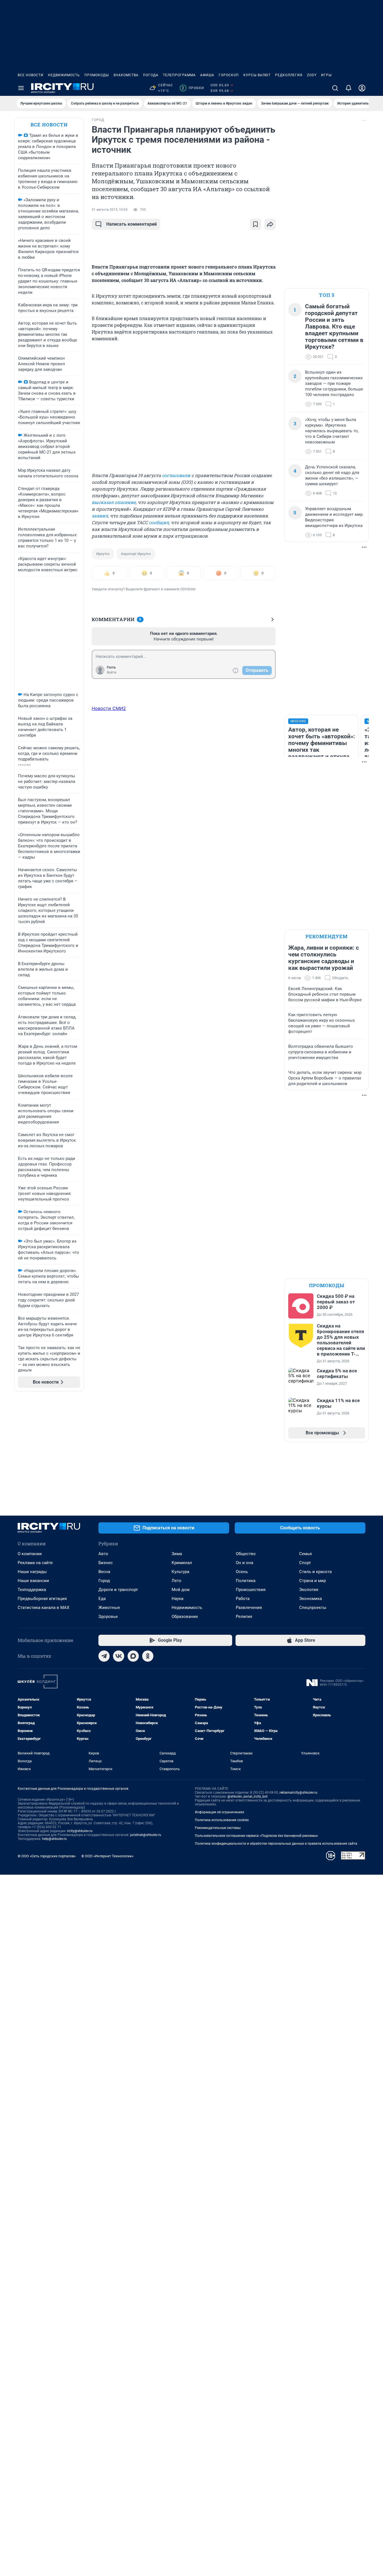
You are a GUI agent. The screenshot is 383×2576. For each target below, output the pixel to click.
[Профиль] (362, 88)
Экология (309, 1590)
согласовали (176, 475)
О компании (30, 1554)
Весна (104, 1572)
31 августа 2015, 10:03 (110, 210)
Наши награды (32, 1572)
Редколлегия (289, 75)
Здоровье (108, 1617)
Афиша (207, 75)
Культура (180, 1572)
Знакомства (126, 75)
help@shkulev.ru (54, 1839)
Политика (246, 1581)
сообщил (159, 522)
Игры (326, 75)
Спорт (305, 1563)
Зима (177, 1554)
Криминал (182, 1563)
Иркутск (103, 554)
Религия (244, 1617)
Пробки (193, 88)
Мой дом (181, 1590)
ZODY (312, 75)
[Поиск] (335, 88)
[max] (133, 1656)
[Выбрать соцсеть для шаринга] (270, 224)
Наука (177, 1599)
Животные (109, 1608)
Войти (112, 672)
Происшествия (251, 1590)
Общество (246, 1554)
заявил (100, 516)
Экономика (311, 1599)
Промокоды (97, 75)
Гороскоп (229, 75)
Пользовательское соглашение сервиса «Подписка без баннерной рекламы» (257, 1836)
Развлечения (249, 1608)
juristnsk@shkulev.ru (146, 1835)
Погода (151, 75)
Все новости (31, 75)
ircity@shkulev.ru (80, 1831)
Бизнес (106, 1563)
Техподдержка (32, 1590)
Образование (185, 1617)
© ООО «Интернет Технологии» (107, 1856)
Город (104, 1581)
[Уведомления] (349, 88)
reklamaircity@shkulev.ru (298, 1793)
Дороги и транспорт (118, 1590)
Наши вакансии (33, 1581)
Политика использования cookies (222, 1820)
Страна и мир (312, 1581)
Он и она (244, 1563)
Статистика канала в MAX (43, 1608)
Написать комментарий (131, 224)
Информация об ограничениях (220, 1812)
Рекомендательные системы (218, 1828)
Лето (176, 1581)
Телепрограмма (179, 75)
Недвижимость (64, 75)
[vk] (119, 1656)
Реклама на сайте (35, 1563)
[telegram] (104, 1656)
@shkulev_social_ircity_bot (247, 1796)
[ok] (148, 1656)
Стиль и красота (315, 1572)
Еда (102, 1599)
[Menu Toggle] (21, 88)
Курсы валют (257, 75)
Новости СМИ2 (109, 708)
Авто (103, 1554)
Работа (243, 1599)
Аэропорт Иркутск (136, 554)
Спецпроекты (313, 1608)
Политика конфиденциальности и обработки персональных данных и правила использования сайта (276, 1844)
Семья (305, 1554)
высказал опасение (114, 502)
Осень (242, 1572)
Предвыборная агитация (42, 1599)
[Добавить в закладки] (255, 224)
